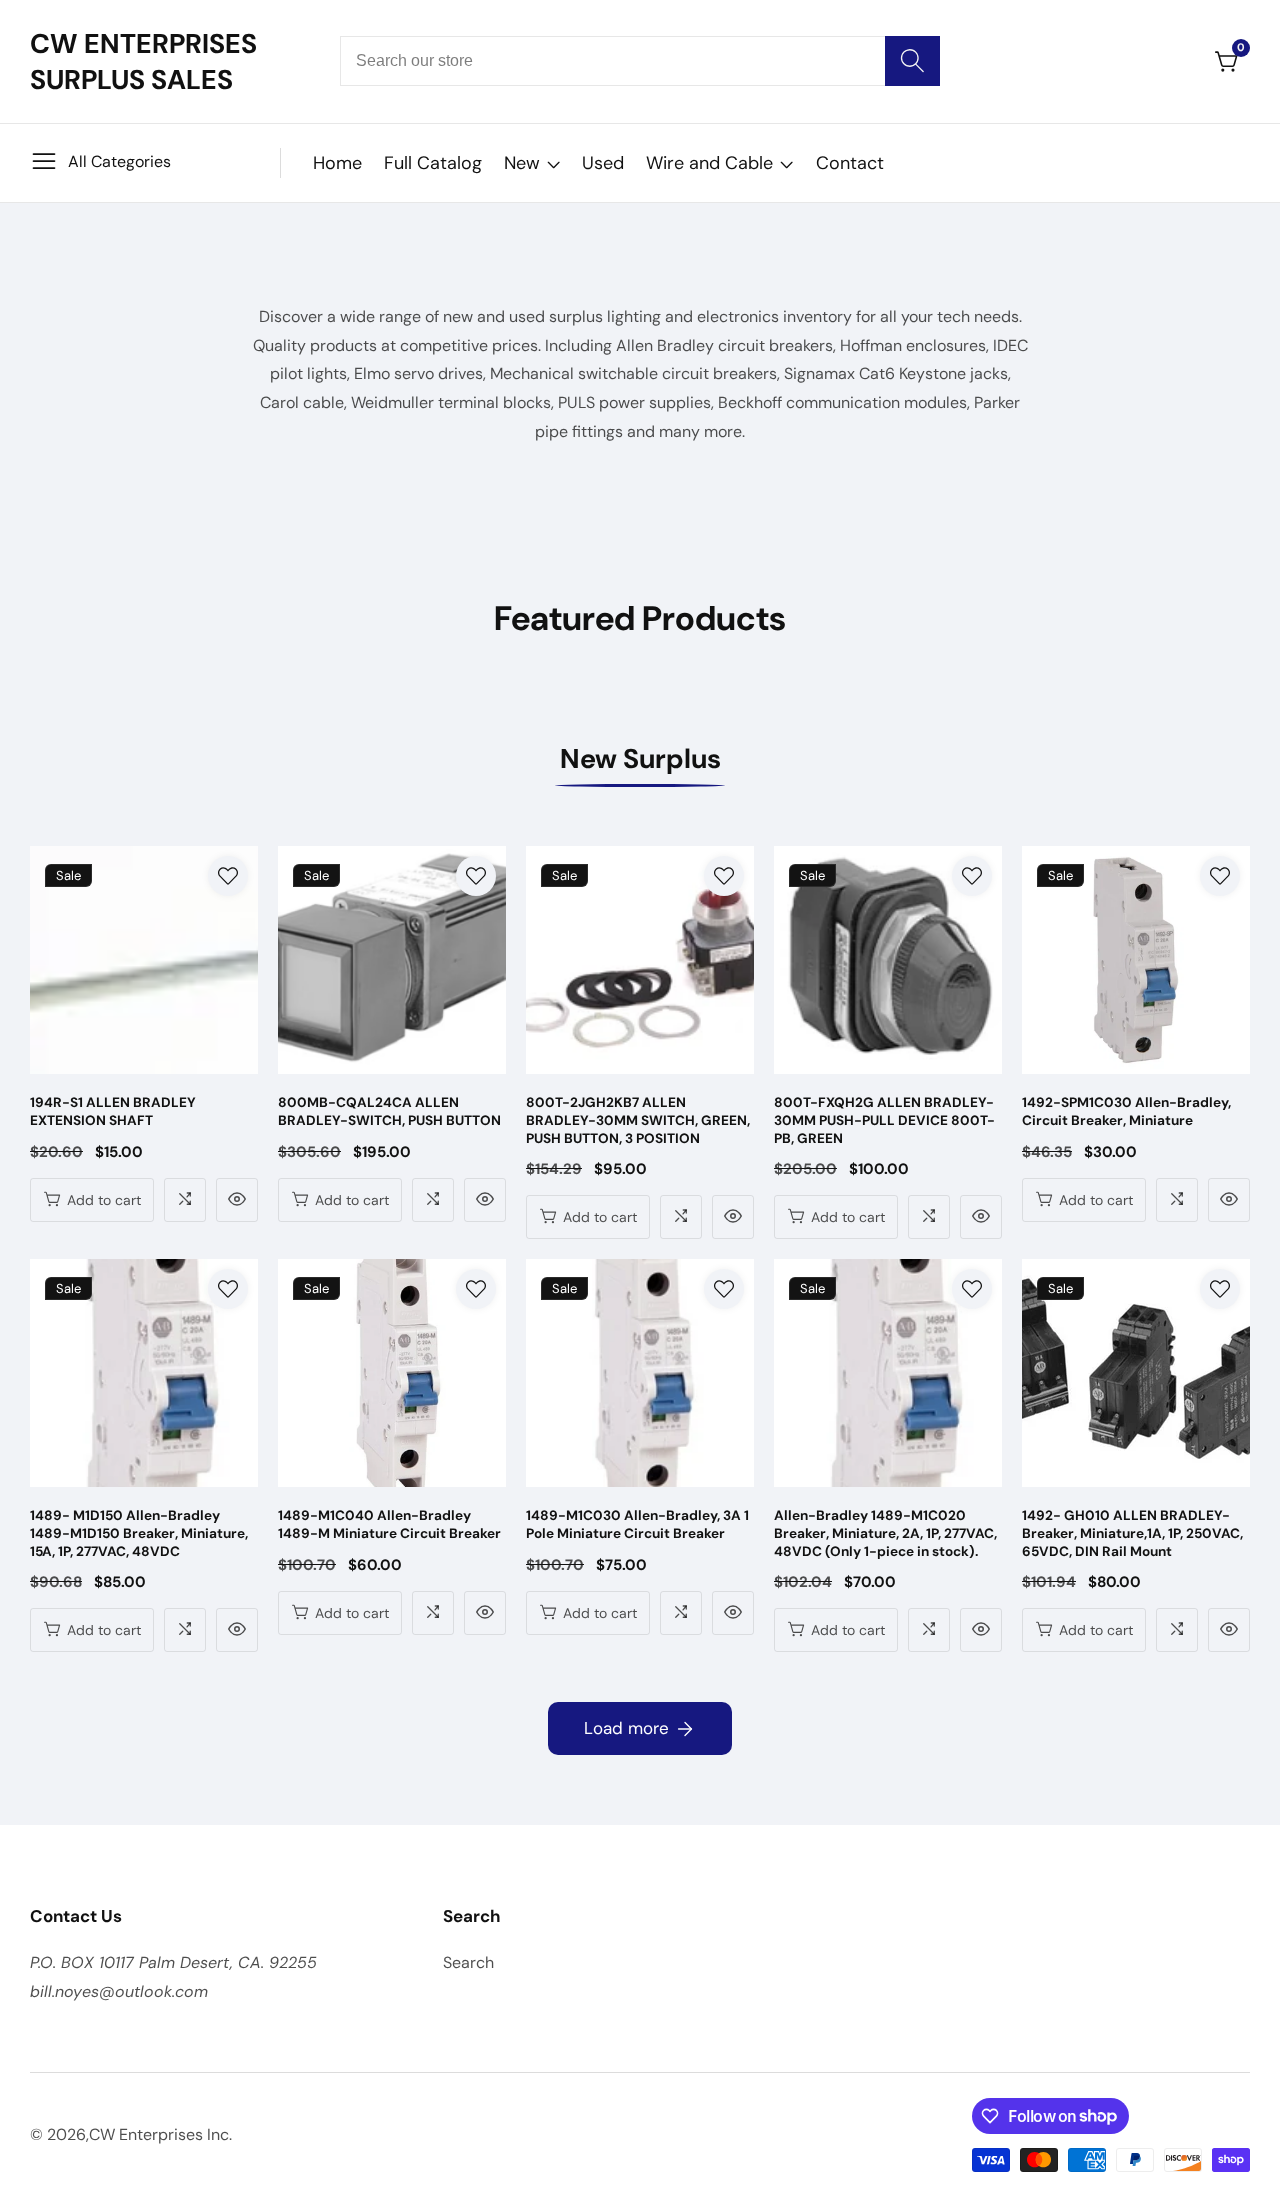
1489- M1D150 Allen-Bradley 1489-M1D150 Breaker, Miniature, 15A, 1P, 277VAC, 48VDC (139, 1533)
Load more (626, 1728)
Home (337, 163)
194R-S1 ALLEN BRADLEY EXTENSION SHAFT (113, 1111)
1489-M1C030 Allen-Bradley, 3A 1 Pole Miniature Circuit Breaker (637, 1524)
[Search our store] (912, 61)
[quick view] (237, 1200)
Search (468, 1962)
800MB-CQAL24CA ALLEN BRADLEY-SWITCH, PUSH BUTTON (389, 1111)
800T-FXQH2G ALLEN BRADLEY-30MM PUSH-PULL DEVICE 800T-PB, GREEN (884, 1120)
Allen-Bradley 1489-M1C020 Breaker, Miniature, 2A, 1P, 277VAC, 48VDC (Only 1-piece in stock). (885, 1533)
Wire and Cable (709, 163)
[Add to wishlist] (228, 876)
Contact (850, 163)
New (522, 163)
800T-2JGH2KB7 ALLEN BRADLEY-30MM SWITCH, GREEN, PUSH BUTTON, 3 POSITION (638, 1120)
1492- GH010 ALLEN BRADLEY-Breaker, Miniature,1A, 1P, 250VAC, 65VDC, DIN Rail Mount (1132, 1533)
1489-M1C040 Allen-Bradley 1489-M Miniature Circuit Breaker (389, 1524)
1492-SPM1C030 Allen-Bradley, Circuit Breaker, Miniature (1126, 1111)
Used (603, 163)
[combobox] (640, 61)
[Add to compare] (185, 1200)
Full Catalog (433, 163)
